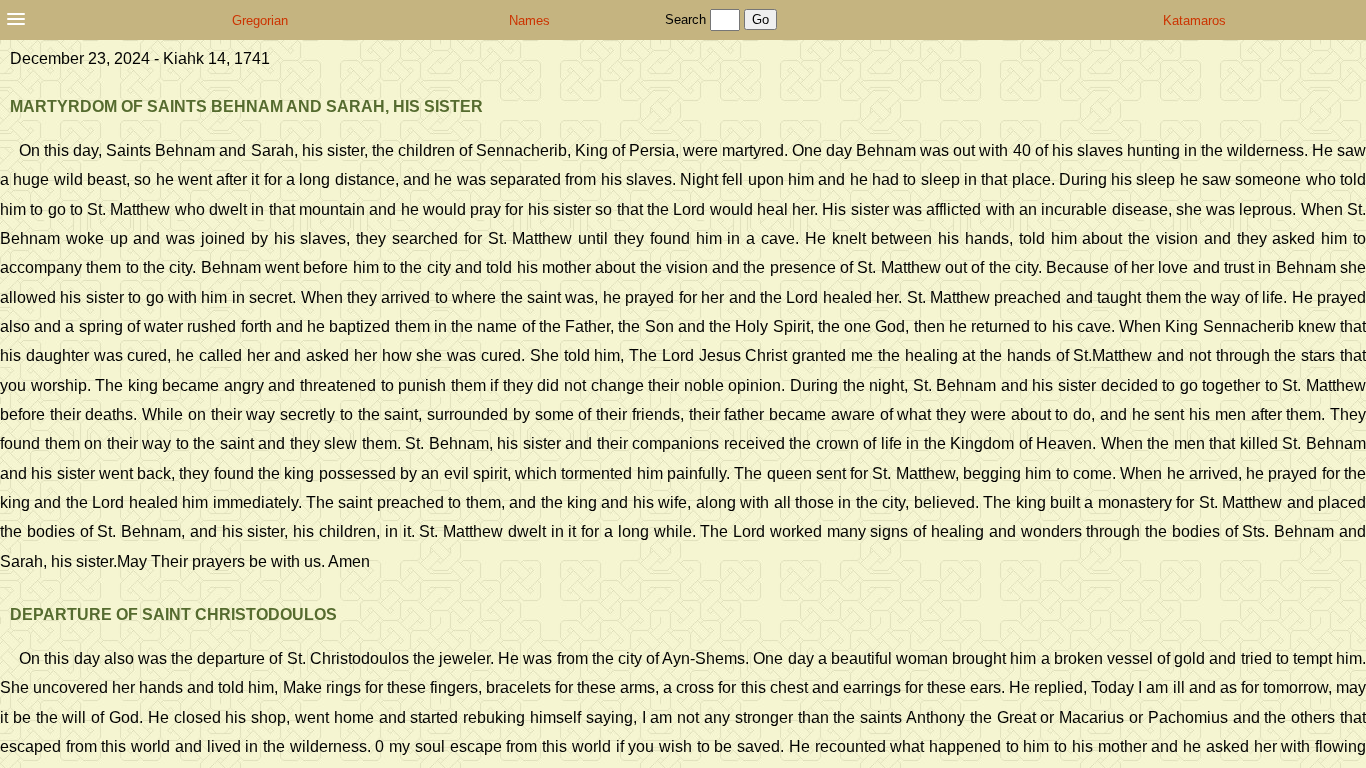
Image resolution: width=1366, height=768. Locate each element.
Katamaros (1194, 20)
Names (529, 20)
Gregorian (260, 20)
